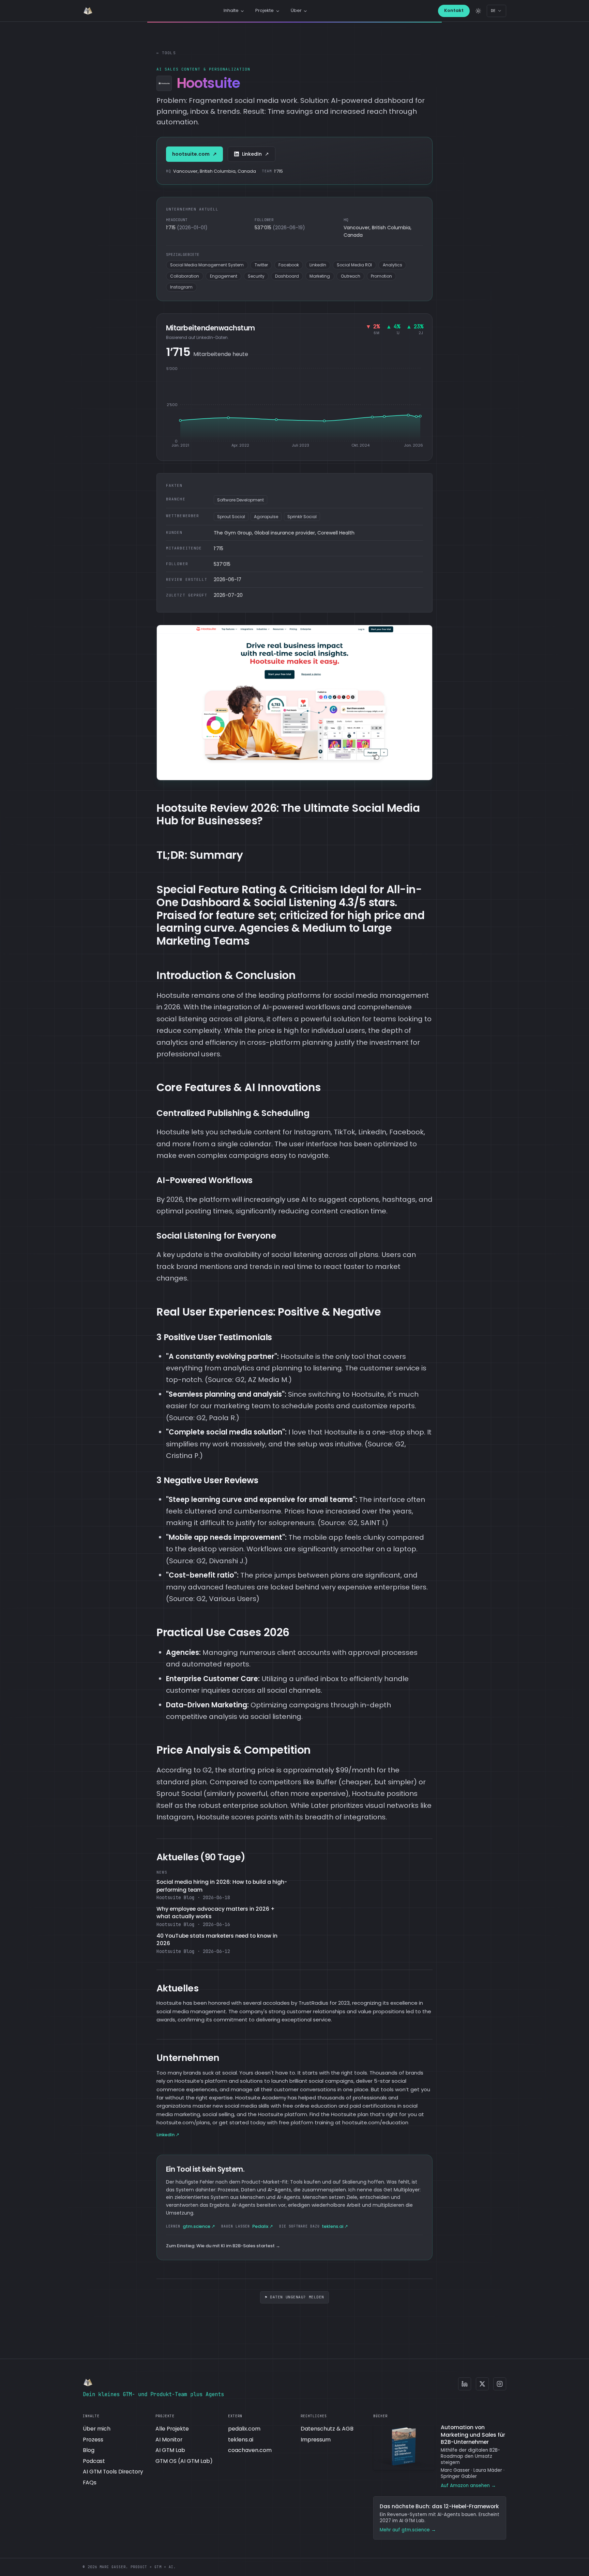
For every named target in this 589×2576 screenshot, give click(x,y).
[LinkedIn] (465, 2384)
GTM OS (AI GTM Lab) (184, 2461)
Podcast (94, 2461)
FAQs (90, 2482)
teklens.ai (241, 2440)
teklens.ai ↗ (314, 2226)
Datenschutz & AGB (327, 2429)
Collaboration (185, 276)
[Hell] (478, 11)
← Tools (166, 53)
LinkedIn (255, 154)
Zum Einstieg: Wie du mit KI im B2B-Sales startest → (223, 2246)
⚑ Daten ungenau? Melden (294, 2297)
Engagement (224, 276)
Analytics (392, 265)
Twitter (261, 265)
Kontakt (454, 10)
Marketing (320, 276)
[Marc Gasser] (88, 11)
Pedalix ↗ (247, 2226)
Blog (89, 2450)
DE (493, 11)
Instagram (181, 287)
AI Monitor (169, 2440)
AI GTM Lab (170, 2450)
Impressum (316, 2440)
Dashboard (287, 276)
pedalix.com (244, 2429)
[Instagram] (500, 2384)
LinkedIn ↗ (168, 2135)
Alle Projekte (172, 2429)
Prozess (93, 2440)
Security (256, 276)
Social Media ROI (354, 265)
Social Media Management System (207, 265)
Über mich (97, 2429)
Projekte (265, 10)
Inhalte (231, 10)
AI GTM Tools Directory (113, 2472)
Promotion (381, 276)
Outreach (351, 276)
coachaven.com (250, 2450)
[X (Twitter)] (482, 2384)
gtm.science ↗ (191, 2226)
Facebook (289, 265)
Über (296, 10)
